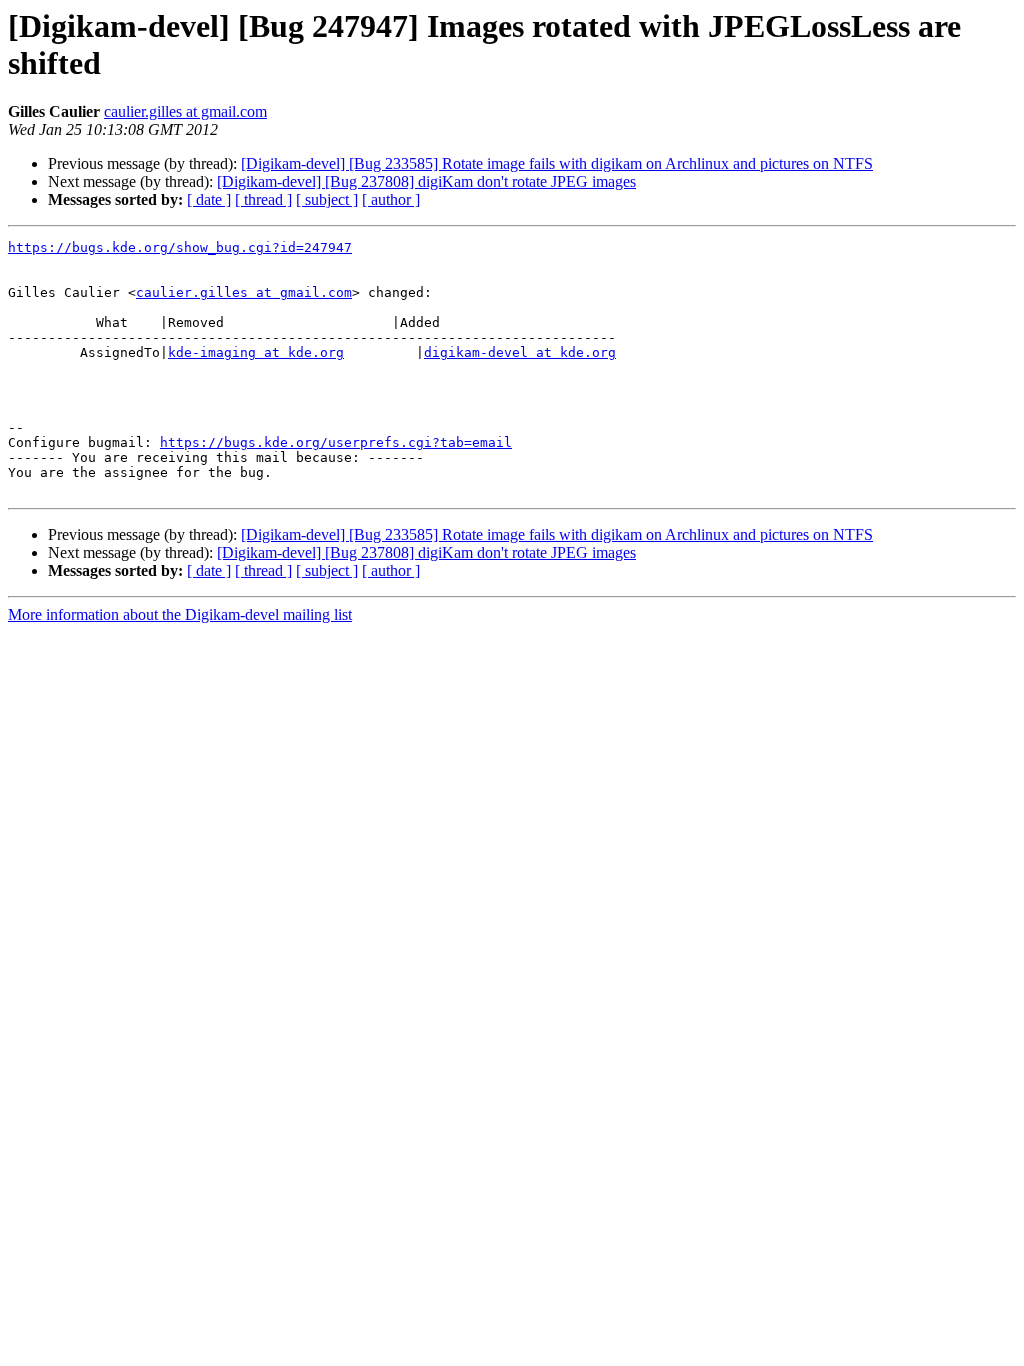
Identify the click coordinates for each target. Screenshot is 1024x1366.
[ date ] (209, 199)
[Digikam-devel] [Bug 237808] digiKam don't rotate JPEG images (426, 181)
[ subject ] (327, 199)
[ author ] (391, 199)
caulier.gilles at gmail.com (185, 111)
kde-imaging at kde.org (256, 352)
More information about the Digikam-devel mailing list (180, 614)
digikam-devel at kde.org (520, 352)
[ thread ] (263, 199)
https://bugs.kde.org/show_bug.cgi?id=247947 (180, 247)
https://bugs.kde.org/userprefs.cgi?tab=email (336, 442)
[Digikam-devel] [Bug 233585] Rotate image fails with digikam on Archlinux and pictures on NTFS (557, 163)
